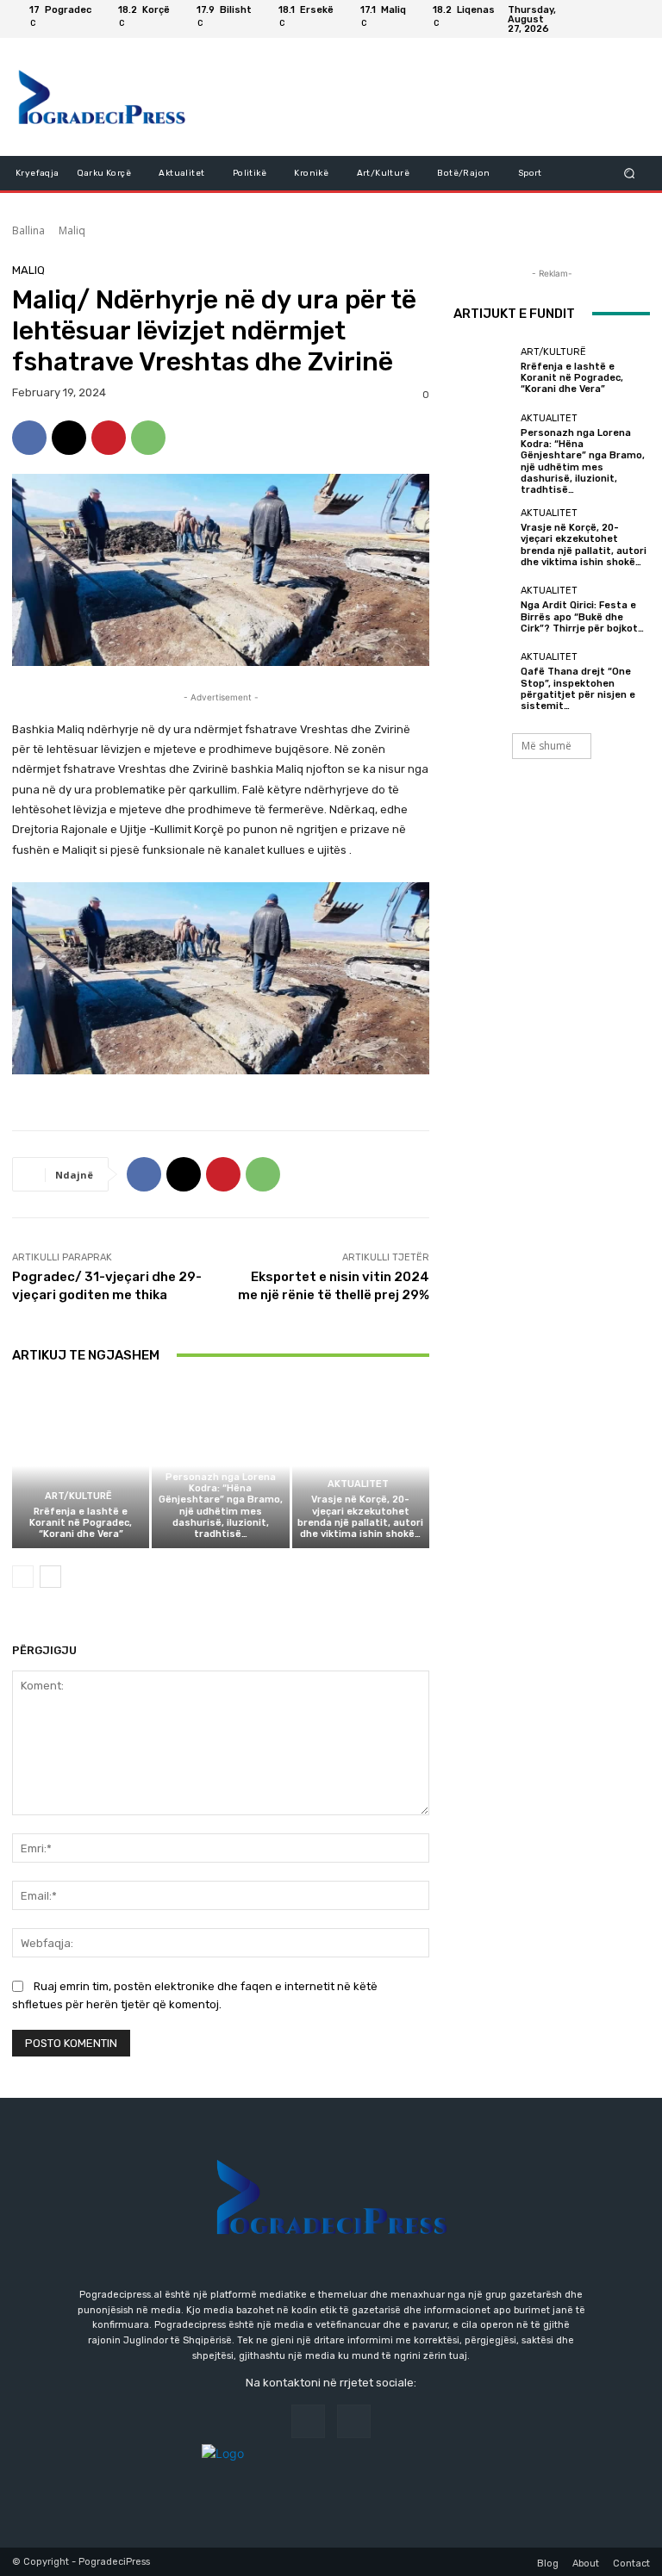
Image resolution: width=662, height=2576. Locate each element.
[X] (69, 438)
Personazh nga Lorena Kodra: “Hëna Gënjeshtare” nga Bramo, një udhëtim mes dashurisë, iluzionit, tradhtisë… (221, 1506)
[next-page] (50, 1577)
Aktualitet (219, 1462)
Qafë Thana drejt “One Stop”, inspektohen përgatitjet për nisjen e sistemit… (578, 689)
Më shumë (546, 746)
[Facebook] (615, 19)
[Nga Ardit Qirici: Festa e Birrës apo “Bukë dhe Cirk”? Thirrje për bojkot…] (483, 610)
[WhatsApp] (148, 438)
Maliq (72, 230)
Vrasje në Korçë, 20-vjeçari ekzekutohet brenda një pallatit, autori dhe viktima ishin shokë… (360, 1517)
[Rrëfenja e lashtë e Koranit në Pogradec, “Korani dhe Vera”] (81, 1466)
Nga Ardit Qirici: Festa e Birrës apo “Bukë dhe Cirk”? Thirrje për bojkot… (582, 616)
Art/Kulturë (78, 1496)
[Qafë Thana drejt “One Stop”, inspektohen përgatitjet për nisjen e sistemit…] (483, 681)
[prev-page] (23, 1577)
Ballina (28, 230)
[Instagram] (636, 19)
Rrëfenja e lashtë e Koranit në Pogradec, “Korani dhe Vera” (81, 1523)
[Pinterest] (109, 438)
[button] (630, 173)
